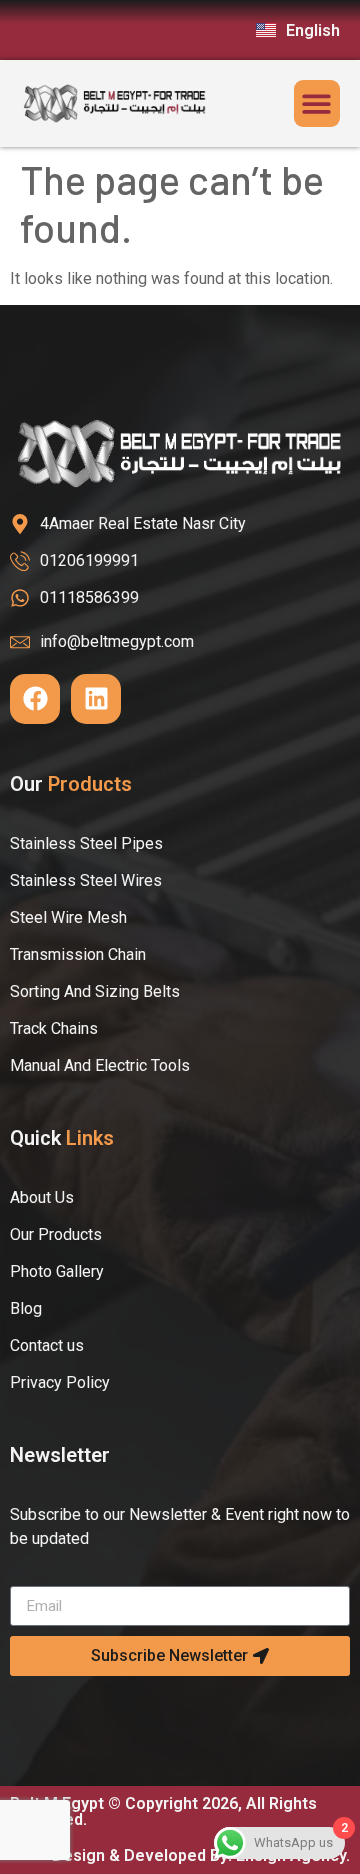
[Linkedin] (96, 699)
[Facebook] (35, 699)
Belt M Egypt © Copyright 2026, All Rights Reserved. (163, 1811)
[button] (317, 103)
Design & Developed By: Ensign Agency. (201, 1855)
